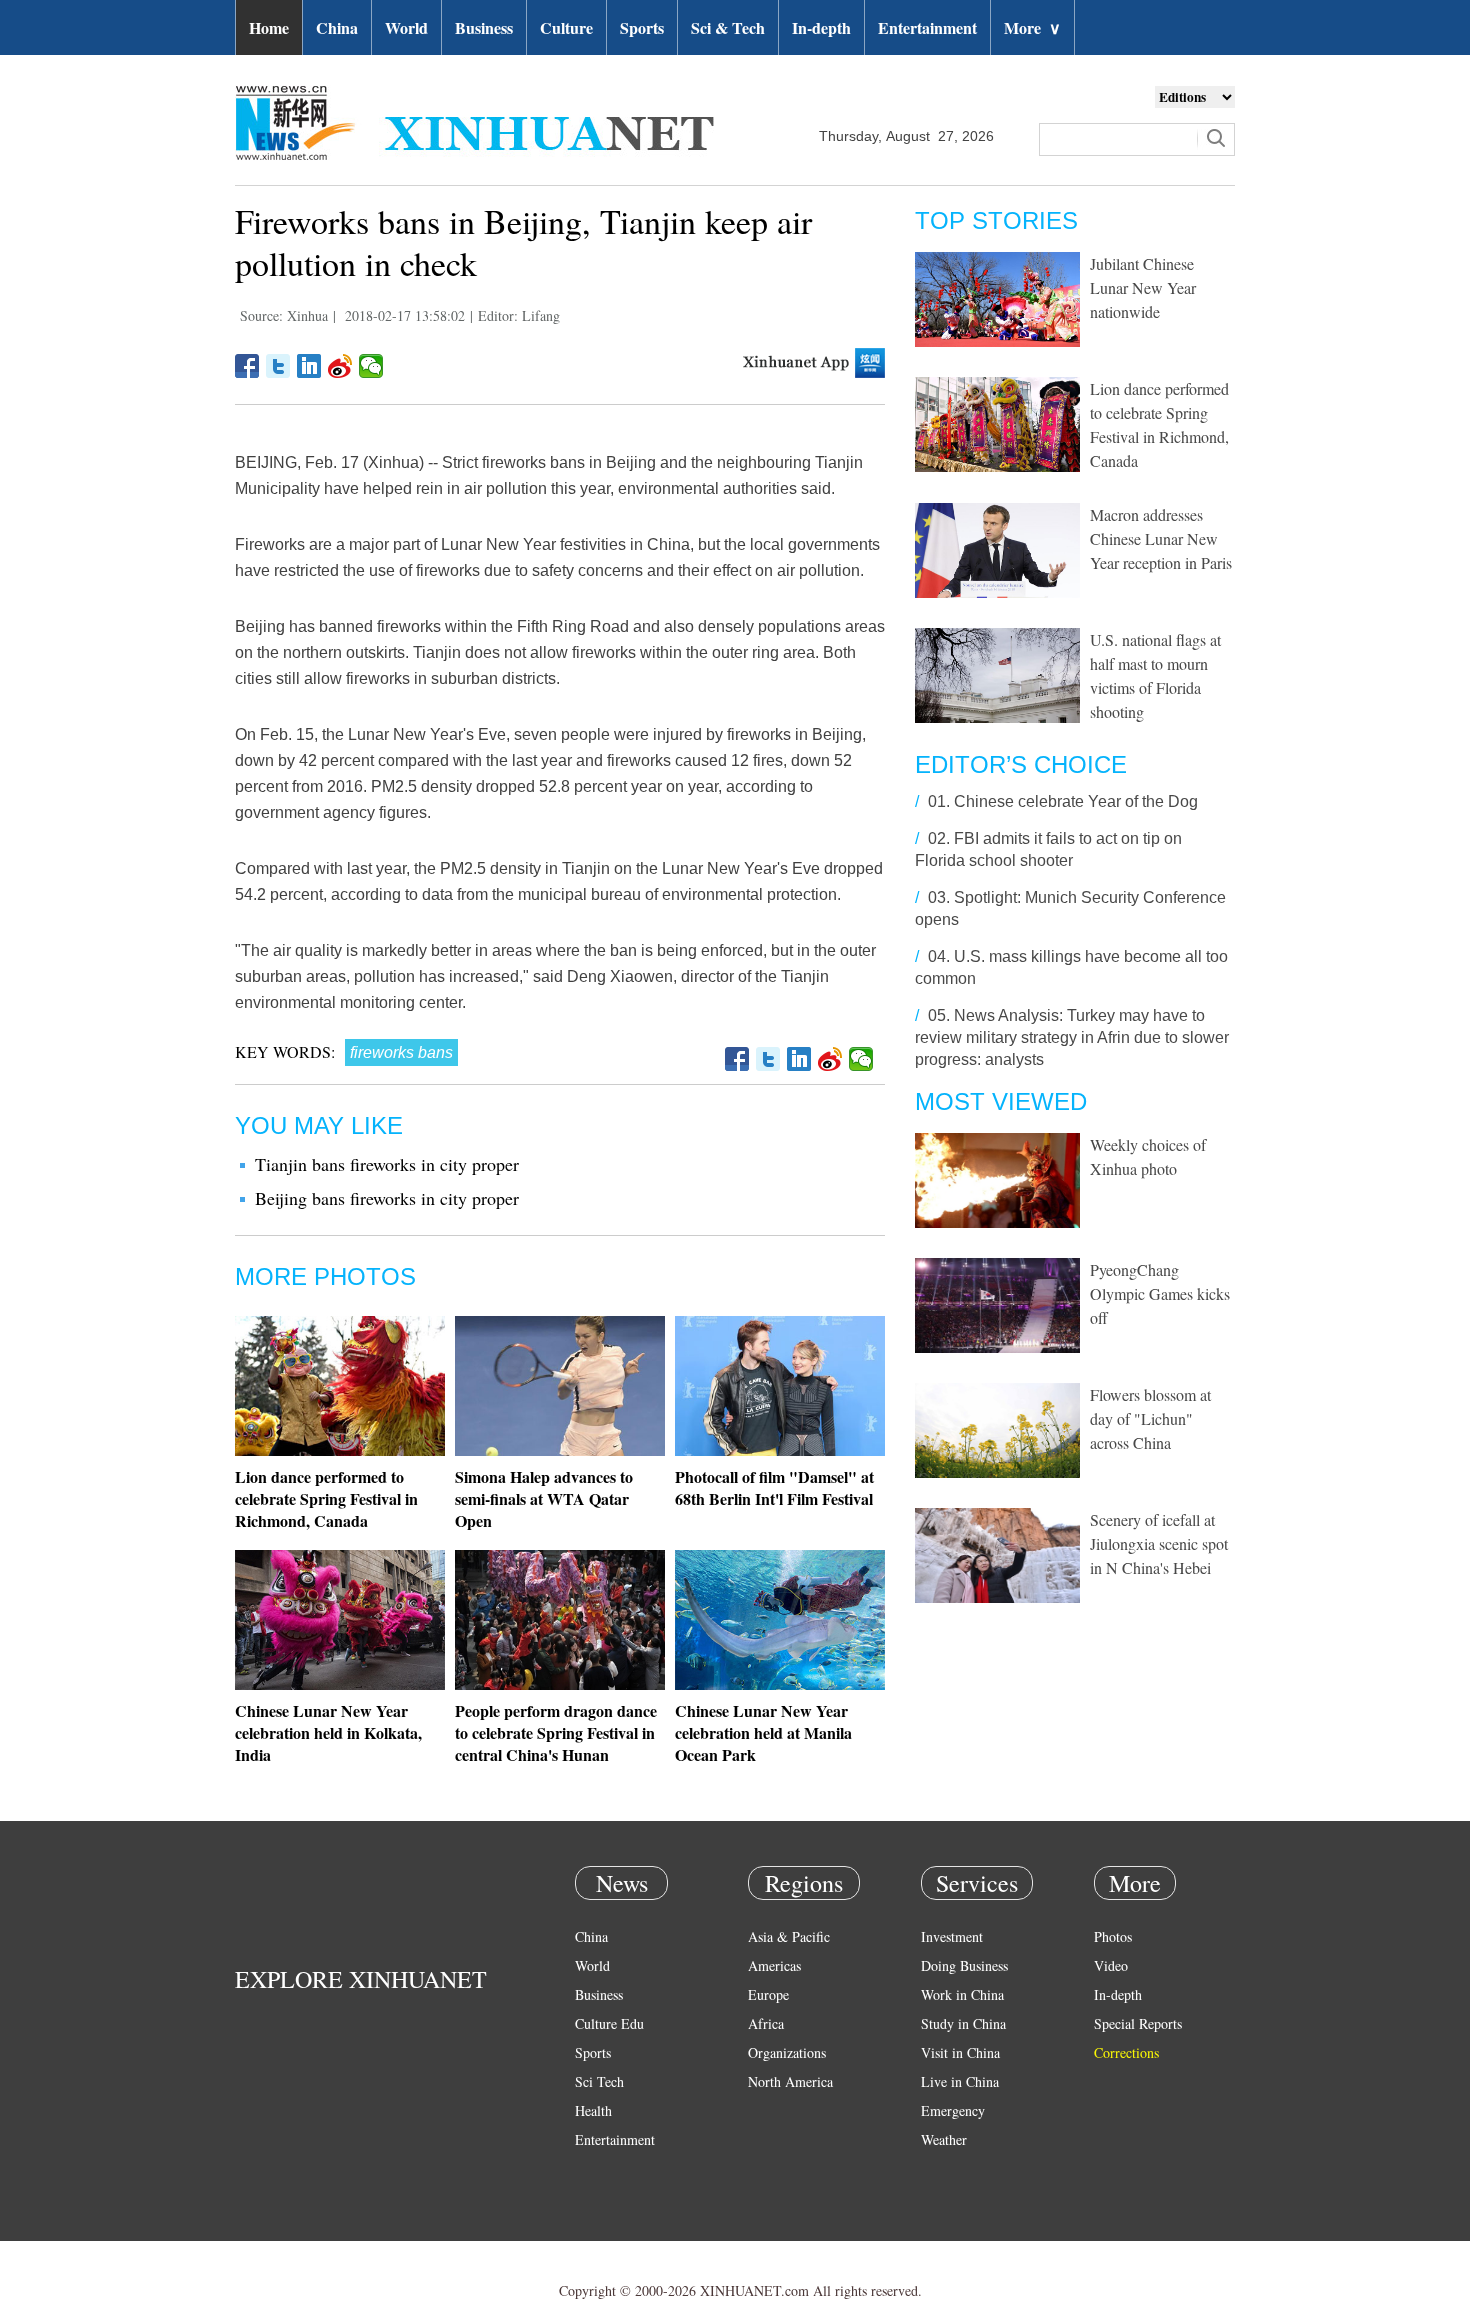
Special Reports (1138, 2023)
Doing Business (964, 1965)
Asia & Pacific (789, 1936)
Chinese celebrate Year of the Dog (1076, 801)
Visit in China (960, 2052)
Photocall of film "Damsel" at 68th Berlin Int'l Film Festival (774, 1487)
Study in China (963, 2023)
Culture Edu (609, 2023)
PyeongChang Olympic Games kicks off (1160, 1293)
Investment (952, 1936)
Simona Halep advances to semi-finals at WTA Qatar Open (544, 1498)
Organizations (787, 2052)
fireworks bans (401, 1052)
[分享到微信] (371, 366)
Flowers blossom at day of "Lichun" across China (1150, 1418)
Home (269, 27)
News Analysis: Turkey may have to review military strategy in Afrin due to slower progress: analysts (1072, 1037)
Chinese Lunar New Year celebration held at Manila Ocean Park (763, 1732)
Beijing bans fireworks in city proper (387, 1198)
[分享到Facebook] (247, 366)
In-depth (821, 27)
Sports (642, 27)
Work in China (962, 1994)
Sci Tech (599, 2081)
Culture (566, 27)
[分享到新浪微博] (340, 366)
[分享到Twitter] (278, 366)
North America (790, 2081)
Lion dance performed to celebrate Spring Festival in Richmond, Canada (326, 1498)
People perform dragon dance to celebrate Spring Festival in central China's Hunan (556, 1732)
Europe (768, 1994)
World (406, 27)
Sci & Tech (728, 27)
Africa (766, 2023)
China (337, 27)
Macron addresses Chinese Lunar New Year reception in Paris (1161, 538)
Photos (1113, 1936)
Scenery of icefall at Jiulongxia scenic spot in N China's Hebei (1159, 1543)
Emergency (953, 2110)
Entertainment (927, 27)
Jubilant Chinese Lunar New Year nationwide (1143, 287)
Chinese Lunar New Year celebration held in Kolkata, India (328, 1732)
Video (1111, 1965)
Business (484, 27)
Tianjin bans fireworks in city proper (387, 1164)
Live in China (960, 2081)
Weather (944, 2139)
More (1032, 27)
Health (593, 2110)
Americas (774, 1965)
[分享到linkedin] (309, 366)
